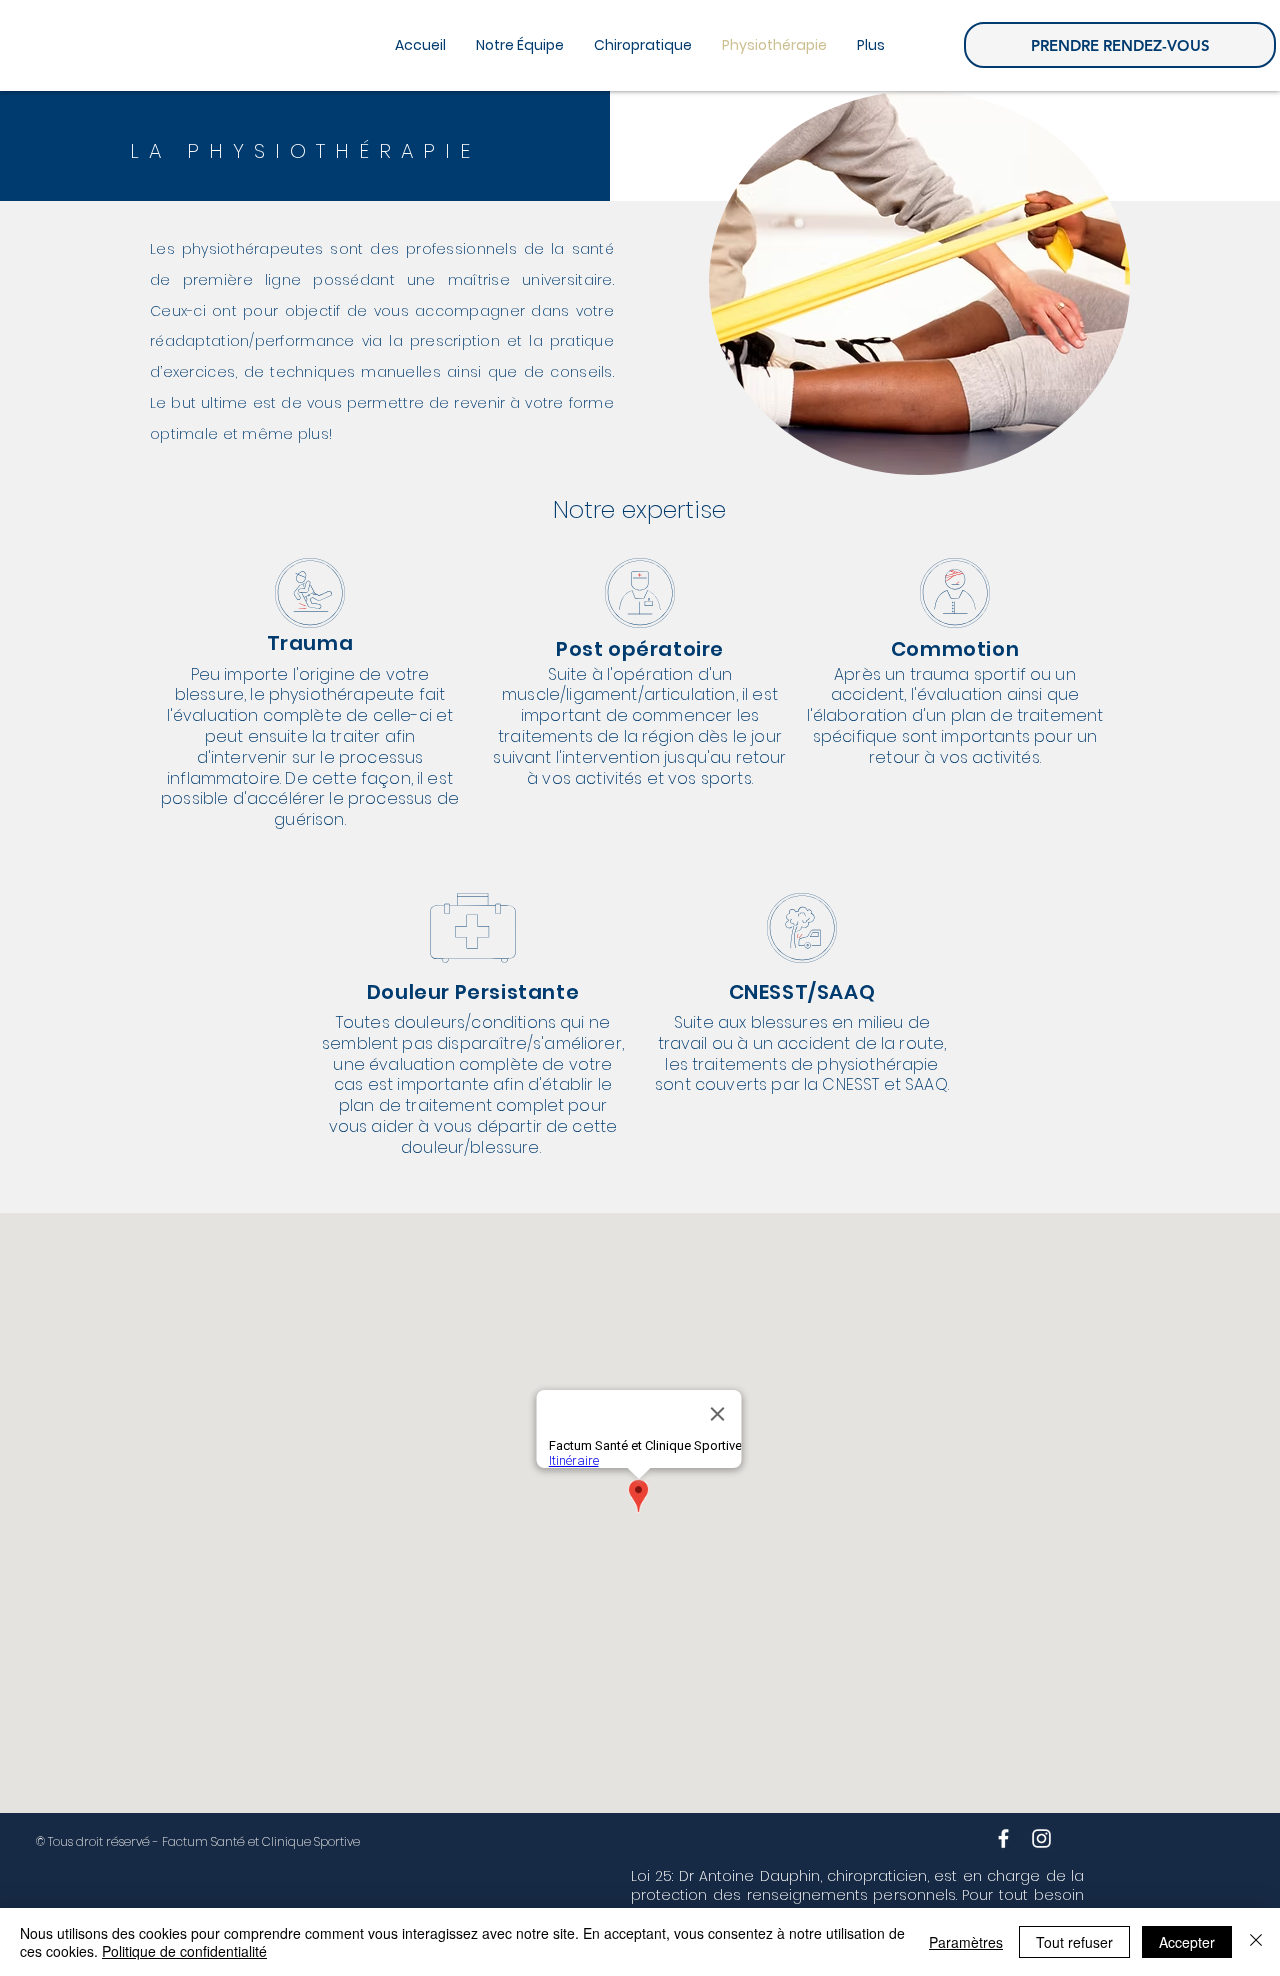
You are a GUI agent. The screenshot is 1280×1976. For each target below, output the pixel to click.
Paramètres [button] (966, 1942)
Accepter (1187, 1942)
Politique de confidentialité (184, 1951)
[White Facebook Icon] (1003, 1838)
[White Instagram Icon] (1041, 1838)
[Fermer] (1256, 1942)
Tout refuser (1074, 1942)
